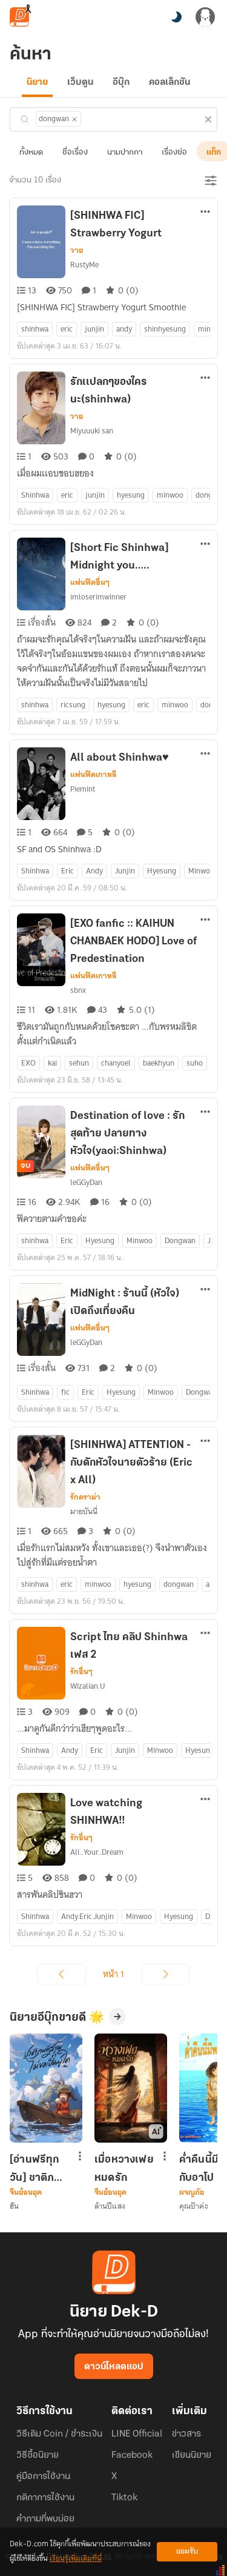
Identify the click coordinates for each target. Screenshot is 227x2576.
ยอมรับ (187, 2551)
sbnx (78, 990)
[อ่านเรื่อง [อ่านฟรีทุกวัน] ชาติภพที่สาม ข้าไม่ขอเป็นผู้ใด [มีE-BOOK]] (46, 2088)
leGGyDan (86, 1182)
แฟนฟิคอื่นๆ (90, 582)
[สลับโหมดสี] (176, 17)
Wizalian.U (88, 1686)
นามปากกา (125, 152)
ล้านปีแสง (110, 2206)
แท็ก (214, 152)
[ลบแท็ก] (74, 119)
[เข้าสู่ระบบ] (205, 17)
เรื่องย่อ (174, 152)
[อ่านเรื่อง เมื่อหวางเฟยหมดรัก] (131, 2088)
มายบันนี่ (84, 1511)
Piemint (83, 789)
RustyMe (84, 265)
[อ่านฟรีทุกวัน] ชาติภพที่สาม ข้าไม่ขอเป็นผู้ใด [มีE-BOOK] (39, 2169)
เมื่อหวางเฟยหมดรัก (124, 2169)
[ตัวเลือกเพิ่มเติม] (205, 213)
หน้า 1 (113, 1974)
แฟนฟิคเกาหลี (94, 775)
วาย (77, 250)
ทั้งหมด (31, 152)
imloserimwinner (98, 597)
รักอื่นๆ (81, 1672)
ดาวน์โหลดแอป (114, 2367)
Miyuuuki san (92, 431)
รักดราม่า (85, 1497)
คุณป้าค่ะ (194, 2206)
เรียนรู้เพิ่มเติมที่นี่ (76, 2559)
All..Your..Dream (97, 1852)
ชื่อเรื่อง (75, 152)
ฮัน (14, 2206)
